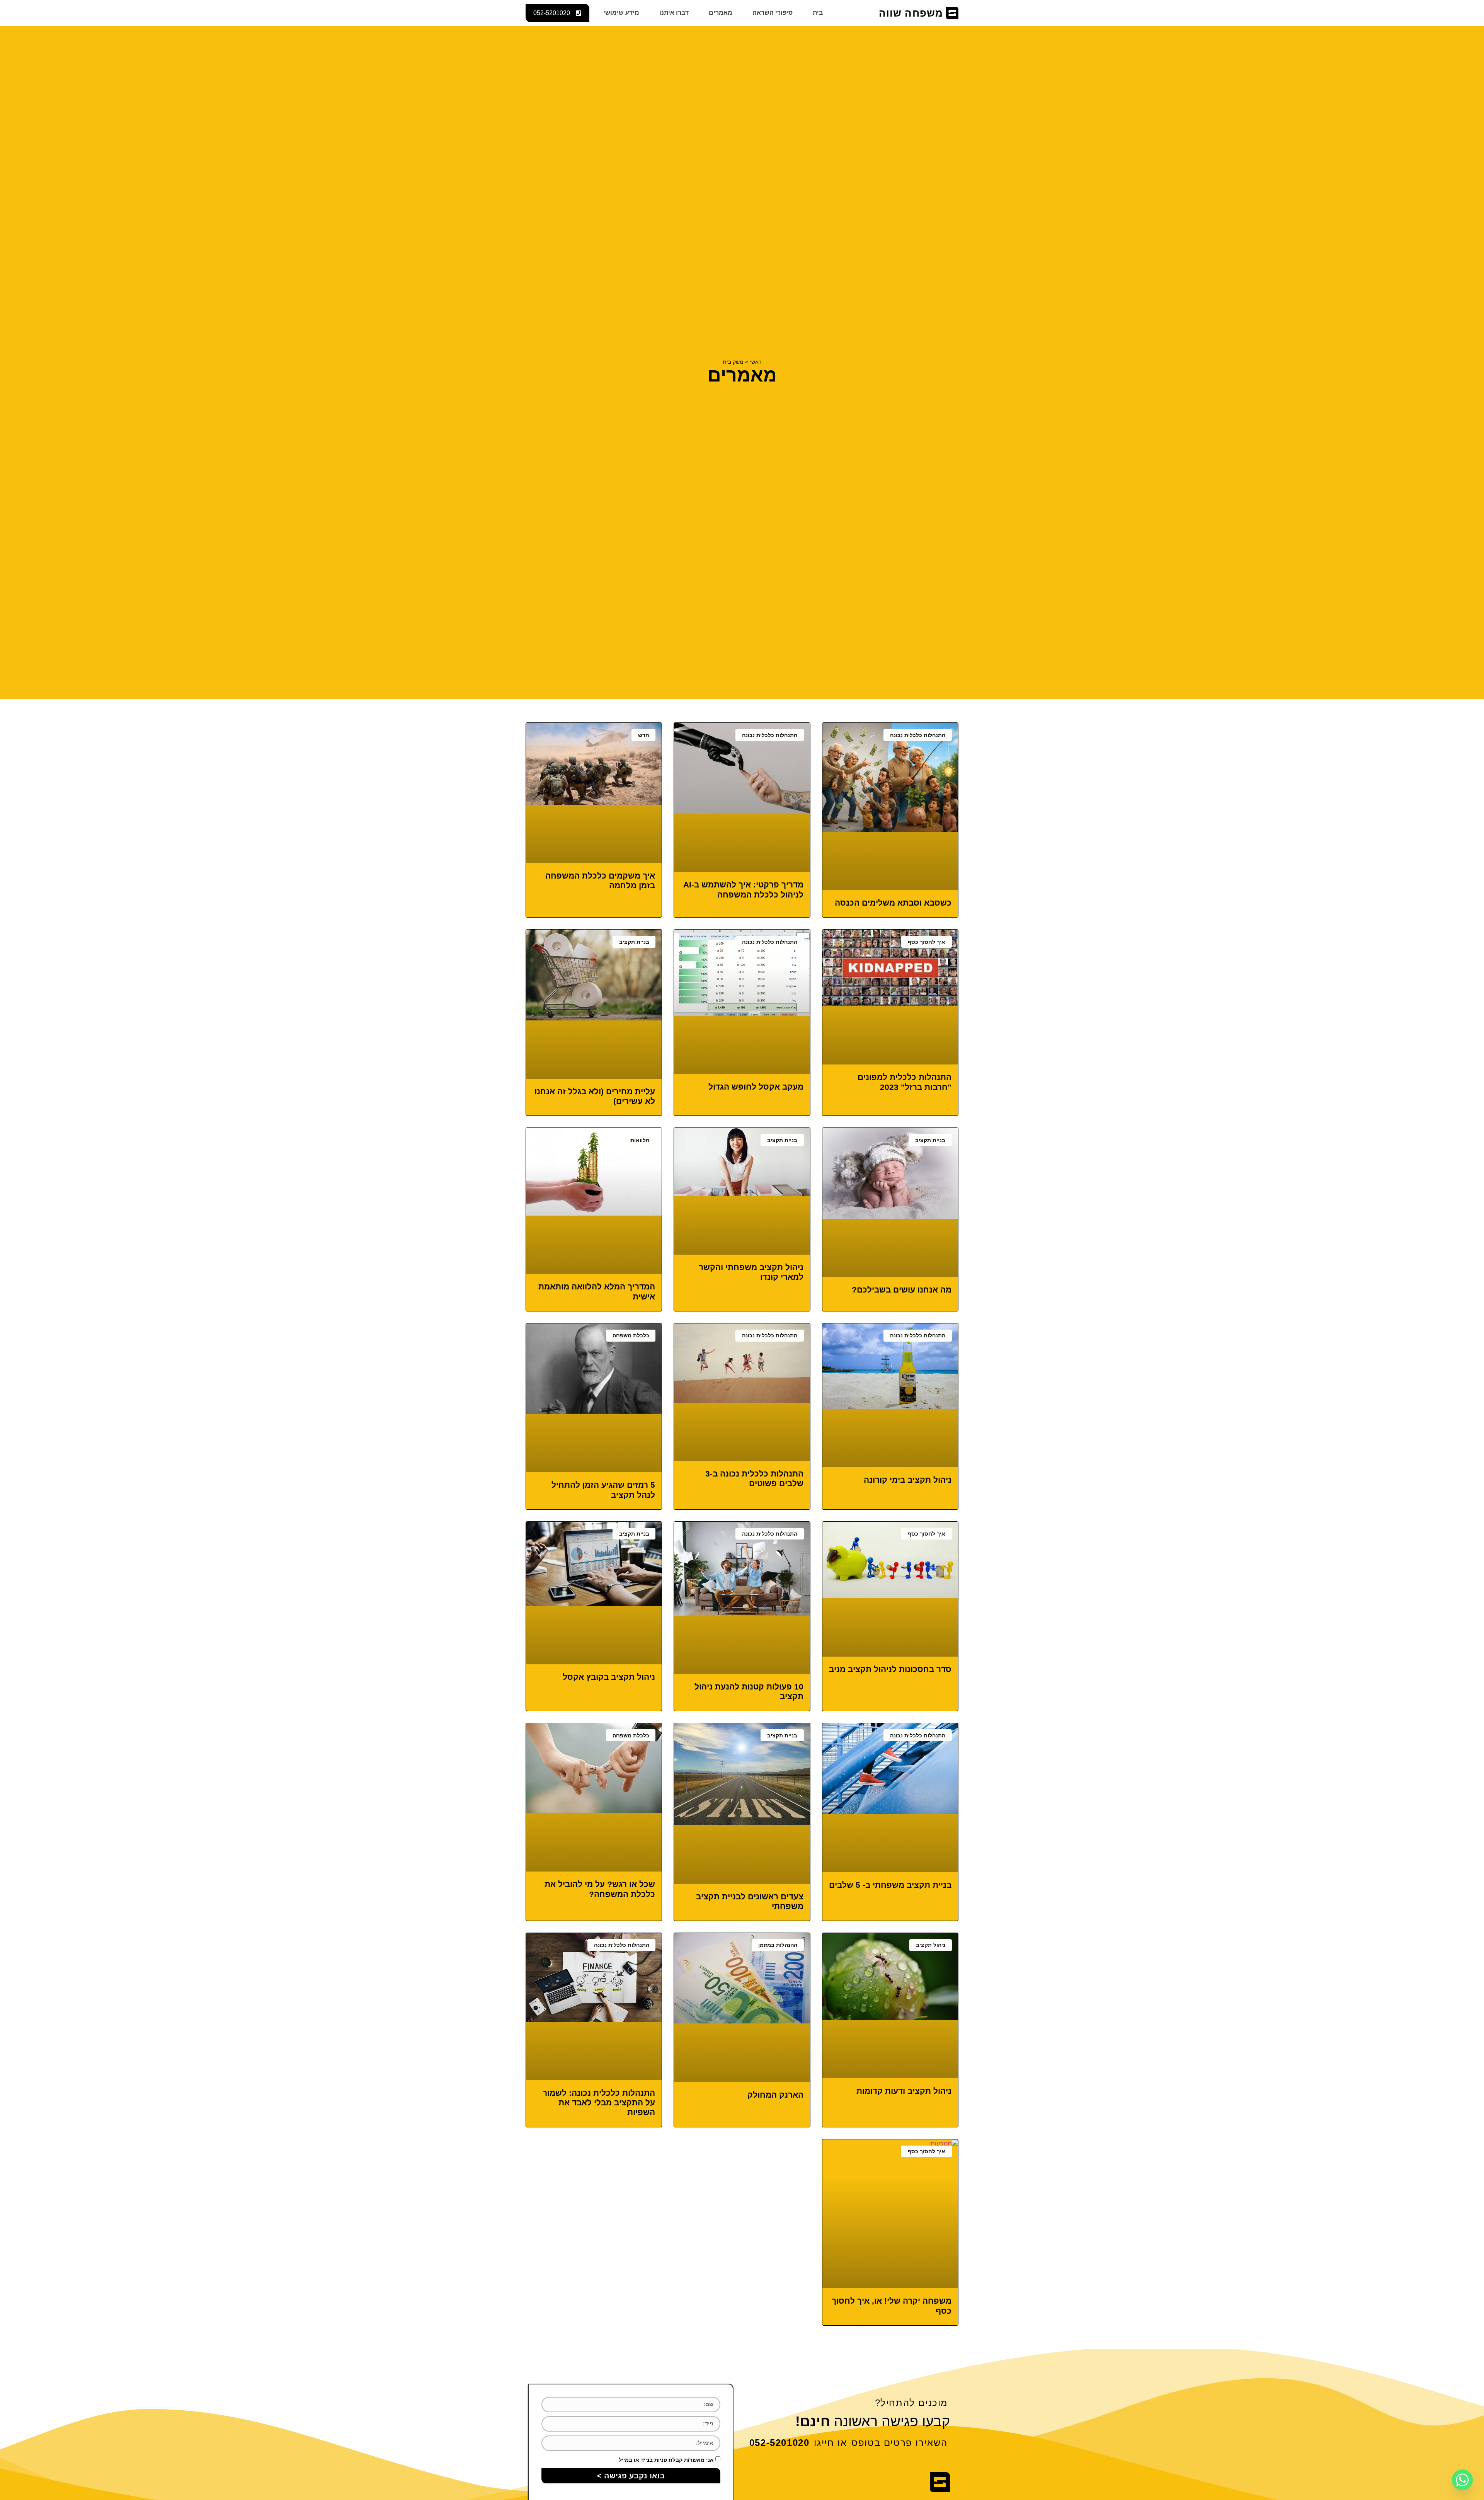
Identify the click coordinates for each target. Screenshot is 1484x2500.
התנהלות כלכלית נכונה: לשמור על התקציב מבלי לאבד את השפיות (599, 2102)
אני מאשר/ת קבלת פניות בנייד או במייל (666, 2460)
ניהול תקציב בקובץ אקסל (609, 1677)
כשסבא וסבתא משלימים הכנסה (893, 903)
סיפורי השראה (773, 13)
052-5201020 (779, 2443)
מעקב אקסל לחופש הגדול (756, 1087)
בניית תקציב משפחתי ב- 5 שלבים (890, 1885)
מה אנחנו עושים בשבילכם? (902, 1290)
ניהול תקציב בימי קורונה (908, 1480)
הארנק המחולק (775, 2095)
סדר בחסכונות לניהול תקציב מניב (890, 1669)
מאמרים (721, 13)
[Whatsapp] (1462, 2480)
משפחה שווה (911, 13)
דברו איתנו (674, 13)
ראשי (756, 362)
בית (818, 13)
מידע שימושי (621, 13)
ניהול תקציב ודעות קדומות (904, 2091)
